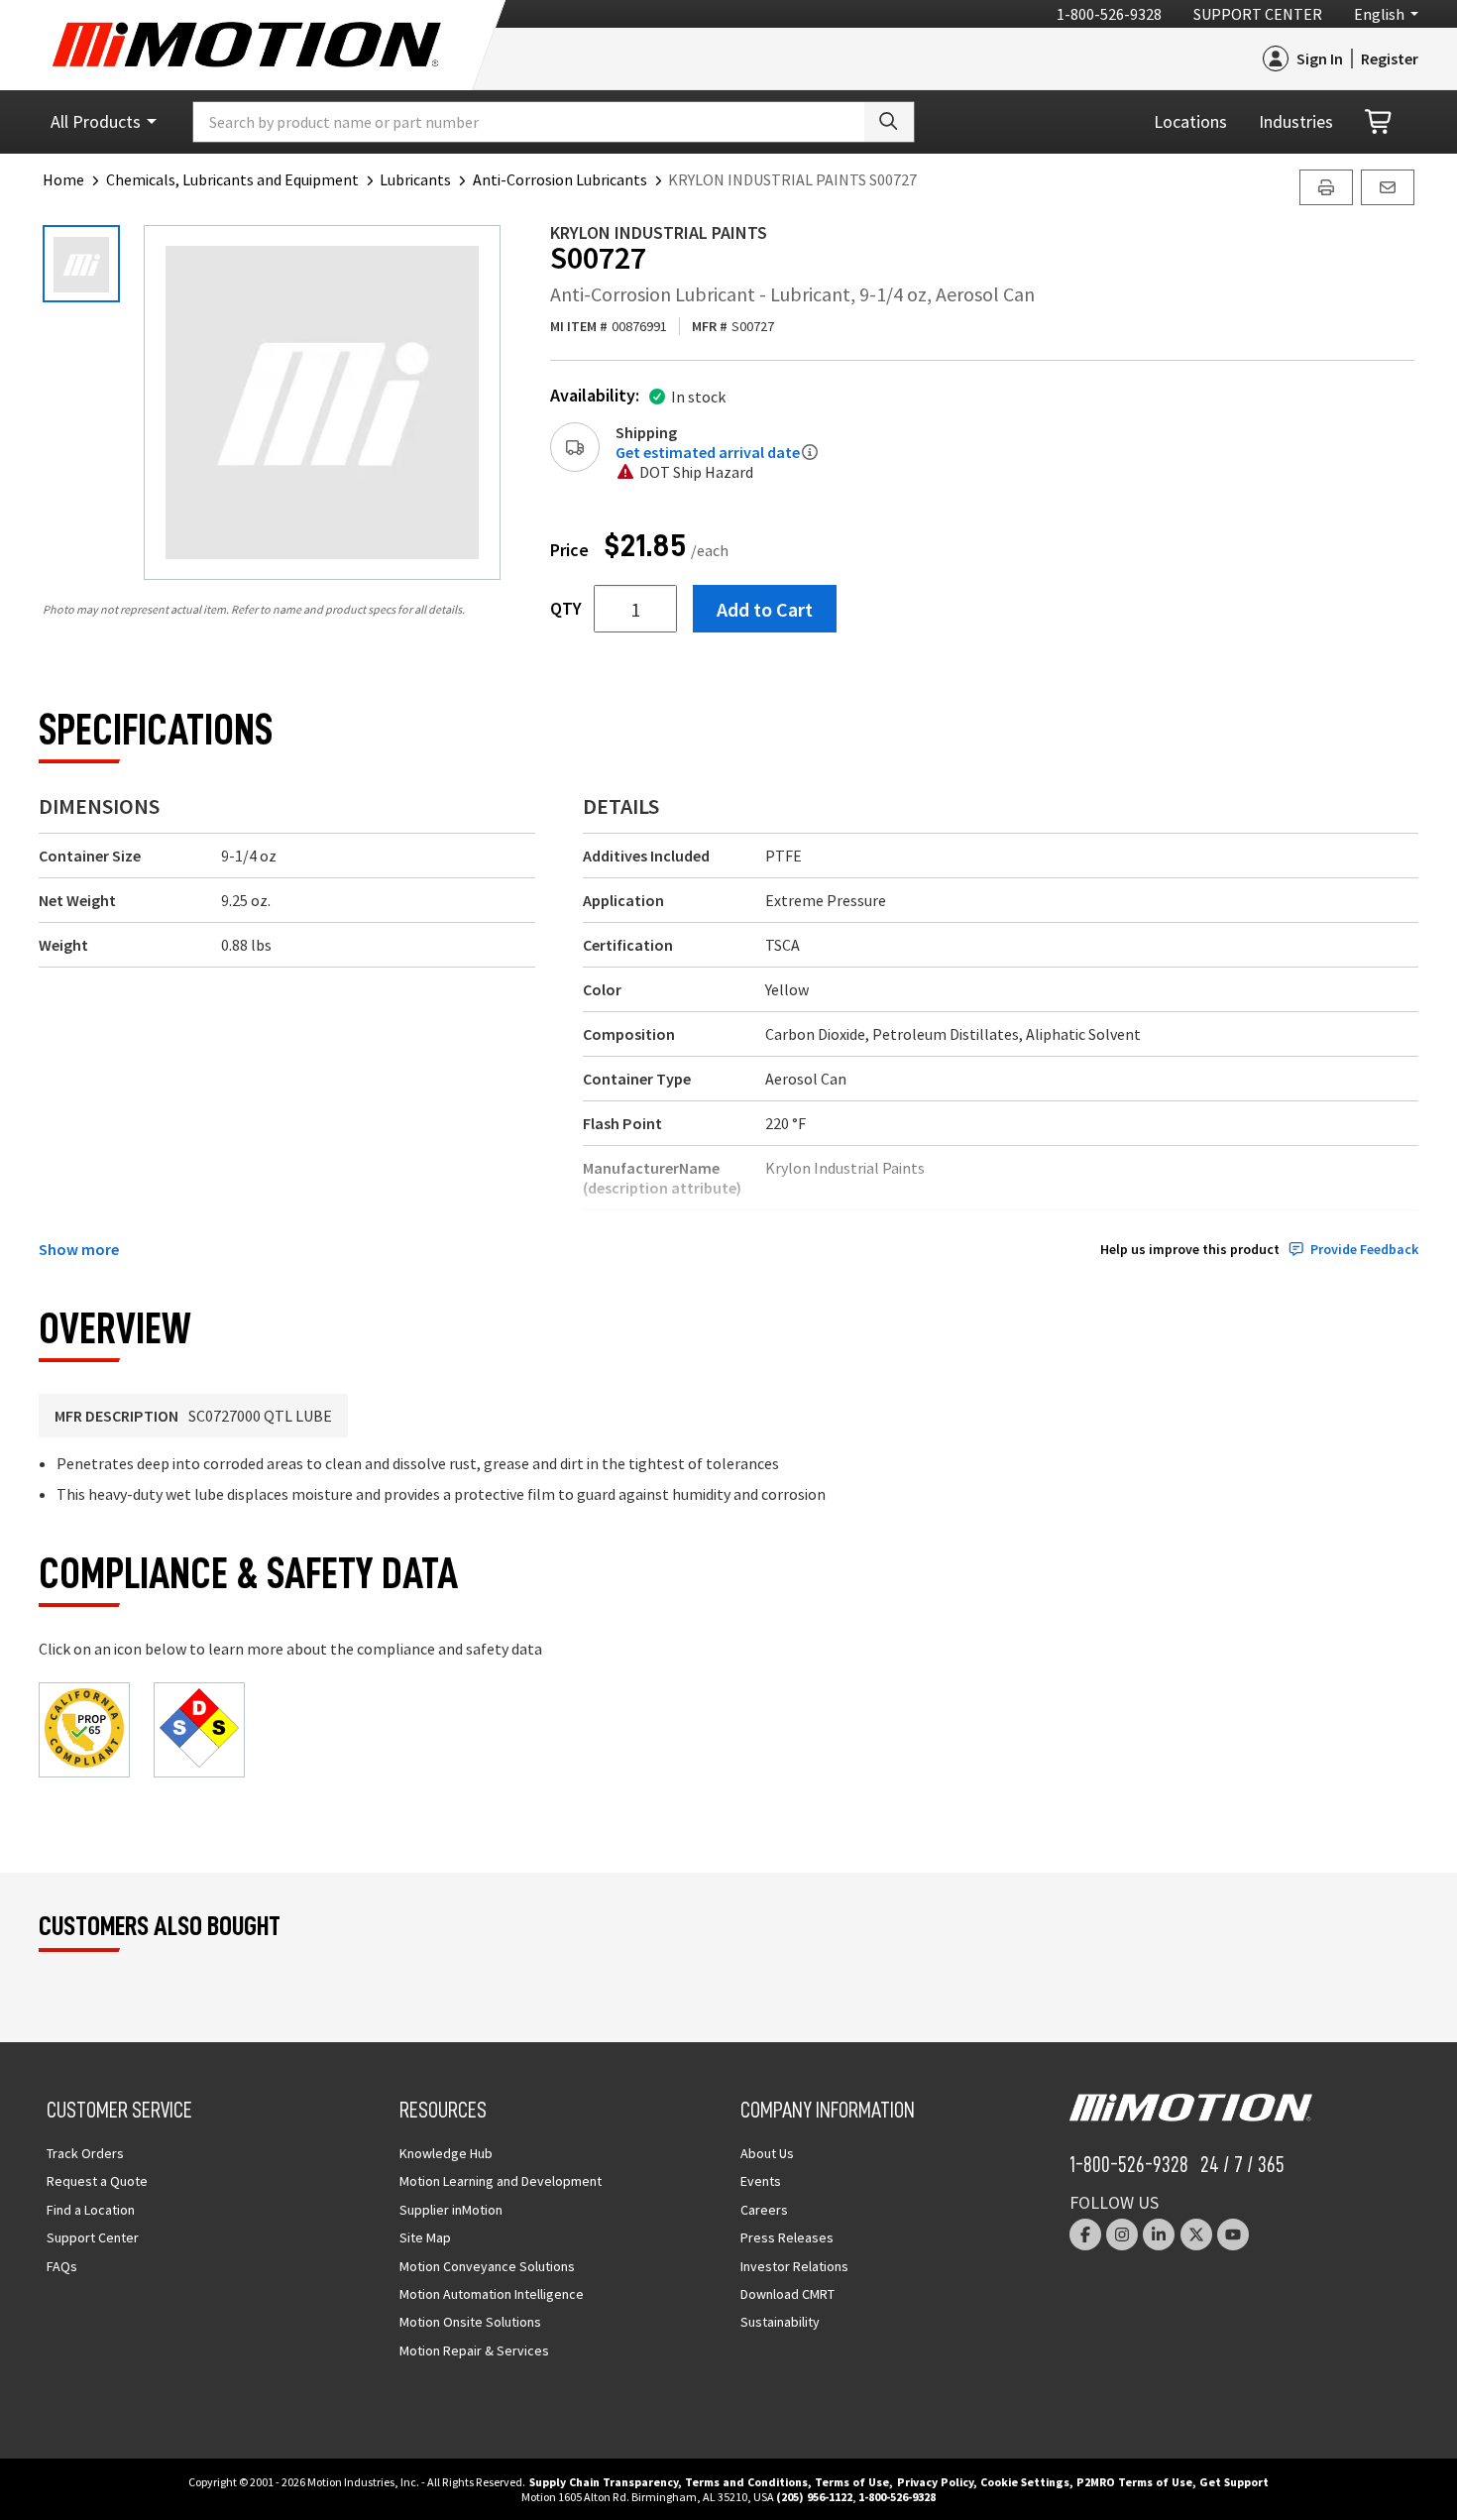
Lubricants (415, 179)
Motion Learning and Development (501, 2181)
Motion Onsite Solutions (470, 2322)
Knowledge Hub (446, 2153)
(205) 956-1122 (814, 2497)
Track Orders (85, 2153)
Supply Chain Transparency (604, 2482)
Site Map (425, 2237)
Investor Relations (794, 2266)
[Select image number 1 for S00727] (81, 264)
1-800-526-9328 (1109, 14)
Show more (79, 1249)
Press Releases (787, 2237)
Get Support (1234, 2482)
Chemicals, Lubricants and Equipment (232, 179)
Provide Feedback (1364, 1250)
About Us (767, 2153)
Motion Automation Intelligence (492, 2294)
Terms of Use (852, 2482)
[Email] (1388, 187)
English (1379, 14)
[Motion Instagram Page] (1122, 2234)
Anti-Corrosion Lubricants (560, 179)
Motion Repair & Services (474, 2350)
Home (63, 179)
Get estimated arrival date (708, 452)
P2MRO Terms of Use (1134, 2482)
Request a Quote (97, 2181)
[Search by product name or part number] (889, 122)
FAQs (62, 2266)
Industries (1296, 121)
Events (761, 2181)
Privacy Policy (935, 2482)
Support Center (1258, 14)
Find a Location (91, 2210)
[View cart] (1380, 122)
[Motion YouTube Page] (1233, 2234)
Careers (764, 2210)
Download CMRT (787, 2294)
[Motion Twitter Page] (1196, 2234)
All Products (96, 121)
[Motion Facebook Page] (1085, 2234)
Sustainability (780, 2322)
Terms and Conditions (746, 2482)
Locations (1190, 121)
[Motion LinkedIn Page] (1159, 2234)
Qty (566, 609)
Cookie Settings (1025, 2482)
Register (1390, 58)
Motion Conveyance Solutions (487, 2266)
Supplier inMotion (451, 2210)
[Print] (1326, 187)
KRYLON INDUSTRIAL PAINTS (659, 232)
